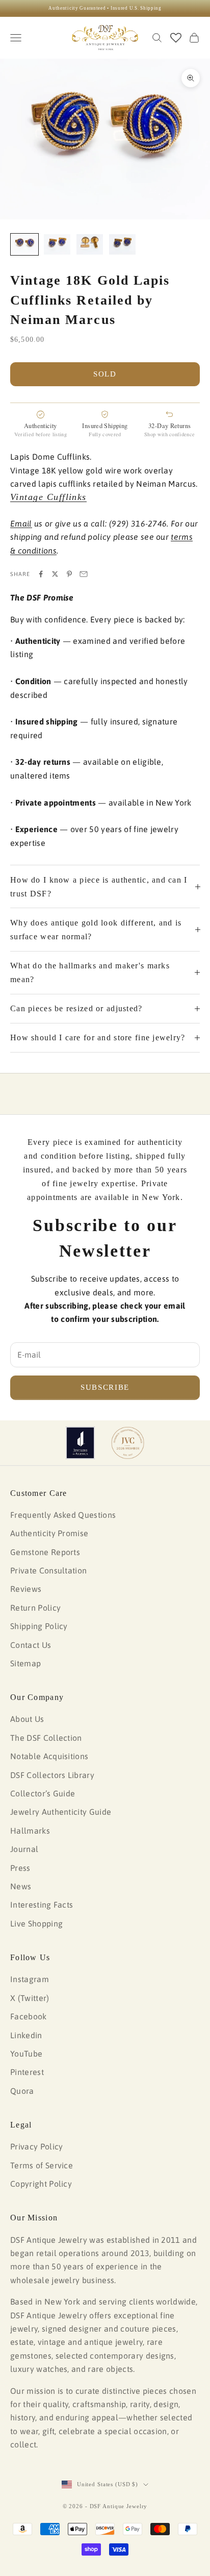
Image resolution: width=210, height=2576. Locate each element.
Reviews (26, 1589)
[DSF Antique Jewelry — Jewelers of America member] (80, 1443)
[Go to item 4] (122, 244)
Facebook (29, 2016)
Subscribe (105, 1387)
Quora (22, 2091)
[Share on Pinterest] (69, 574)
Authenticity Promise (49, 1533)
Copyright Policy (41, 2184)
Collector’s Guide (43, 1793)
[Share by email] (84, 574)
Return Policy (35, 1608)
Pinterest (27, 2072)
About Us (27, 1719)
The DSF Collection (46, 1738)
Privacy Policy (36, 2146)
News (21, 1886)
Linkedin (26, 2035)
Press (20, 1868)
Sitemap (25, 1663)
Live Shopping (36, 1923)
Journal (24, 1849)
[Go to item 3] (90, 244)
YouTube (26, 2054)
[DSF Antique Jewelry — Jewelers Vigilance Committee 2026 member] (128, 1443)
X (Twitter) (30, 1998)
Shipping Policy (39, 1626)
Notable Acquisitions (49, 1756)
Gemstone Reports (45, 1552)
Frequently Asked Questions (63, 1515)
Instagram (30, 1979)
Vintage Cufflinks (48, 497)
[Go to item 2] (57, 244)
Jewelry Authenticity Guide (61, 1812)
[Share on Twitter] (55, 574)
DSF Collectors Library (52, 1775)
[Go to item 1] (24, 244)
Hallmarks (30, 1831)
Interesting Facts (42, 1905)
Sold (105, 374)
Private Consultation (48, 1570)
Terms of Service (42, 2165)
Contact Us (31, 1645)
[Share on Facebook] (41, 574)
